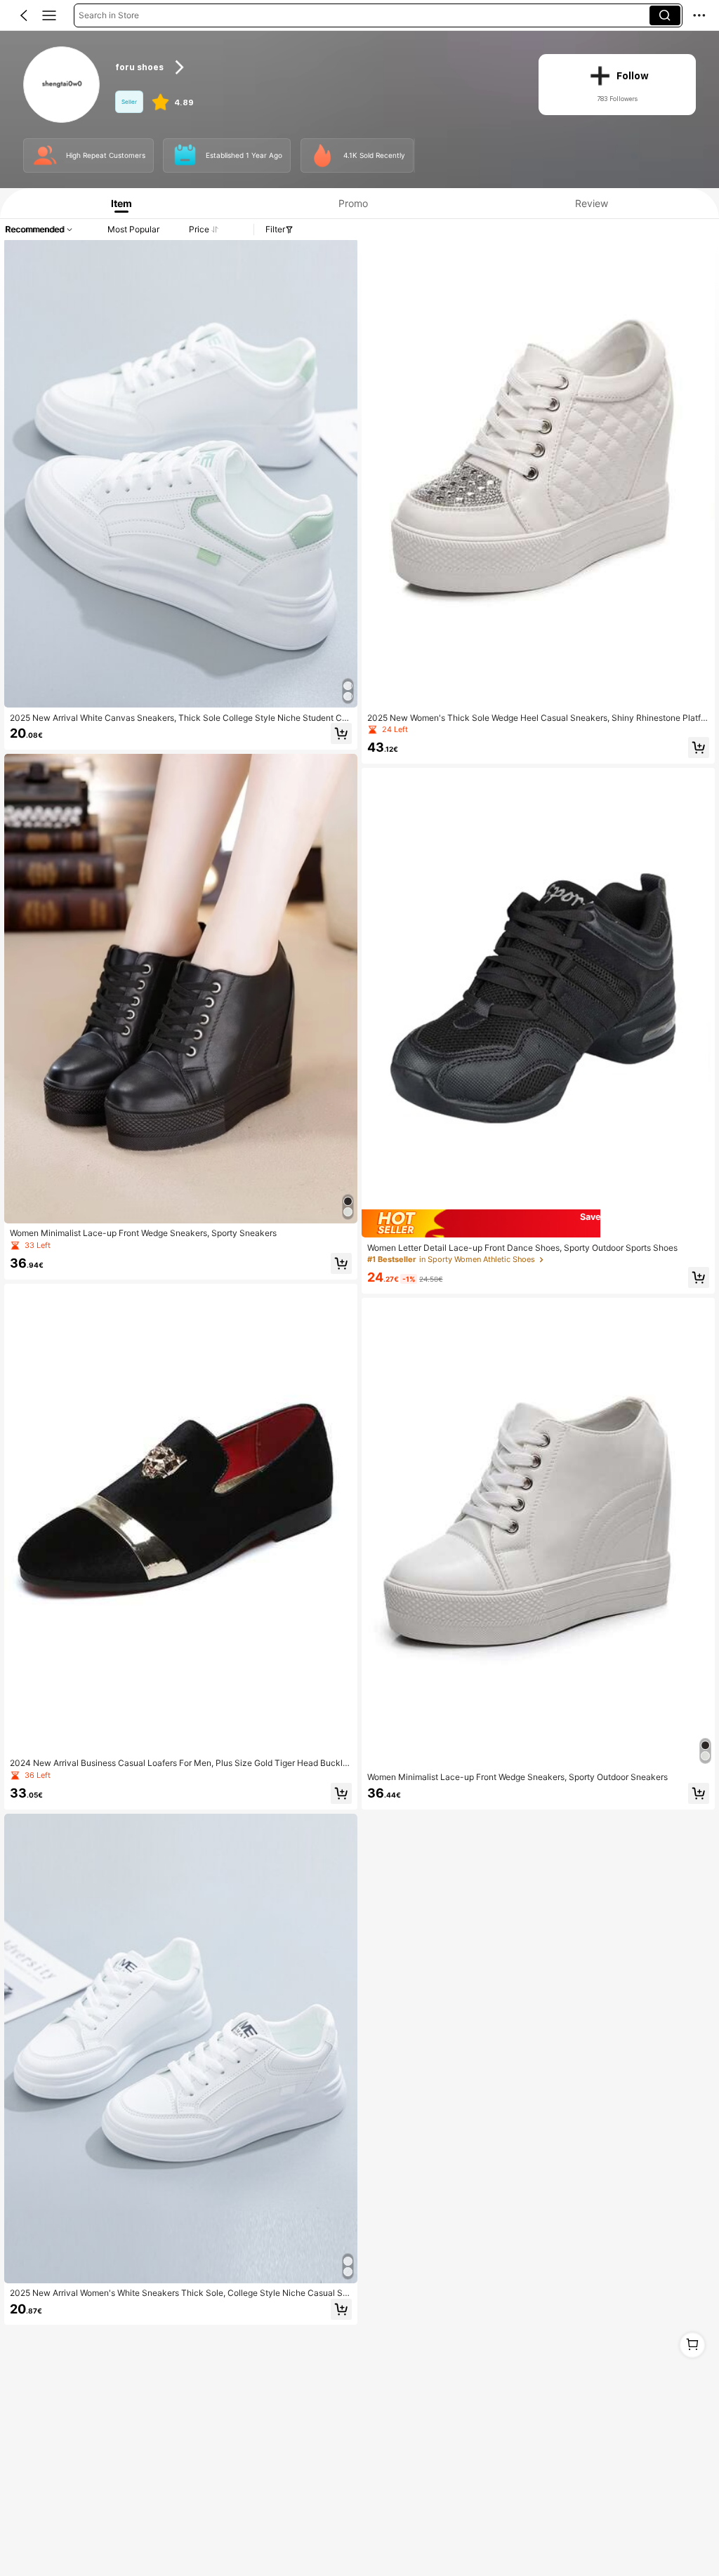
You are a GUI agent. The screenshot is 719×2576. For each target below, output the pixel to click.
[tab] (118, 203)
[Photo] (45, 155)
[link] (62, 85)
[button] (24, 15)
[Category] (49, 15)
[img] (538, 1223)
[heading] (316, 68)
